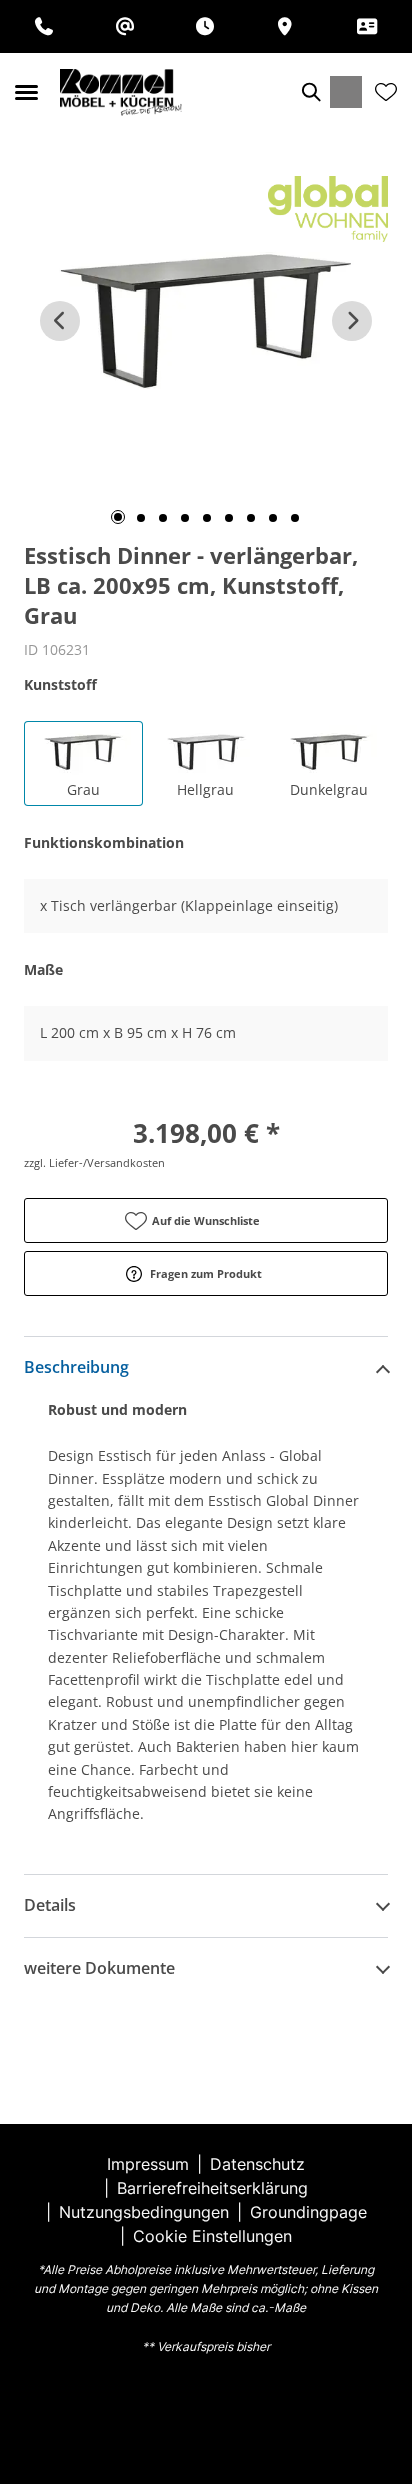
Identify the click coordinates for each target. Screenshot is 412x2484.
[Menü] (26, 92)
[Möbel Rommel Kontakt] (367, 26)
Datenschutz (257, 2164)
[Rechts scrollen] (352, 321)
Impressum (148, 2164)
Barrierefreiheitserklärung (212, 2188)
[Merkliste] (386, 92)
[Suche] (310, 92)
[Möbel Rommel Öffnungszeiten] (205, 26)
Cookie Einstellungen (212, 2236)
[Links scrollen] (60, 321)
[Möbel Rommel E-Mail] (125, 26)
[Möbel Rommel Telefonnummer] (44, 26)
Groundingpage (308, 2212)
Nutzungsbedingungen (144, 2212)
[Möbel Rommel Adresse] (285, 26)
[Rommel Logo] (121, 92)
